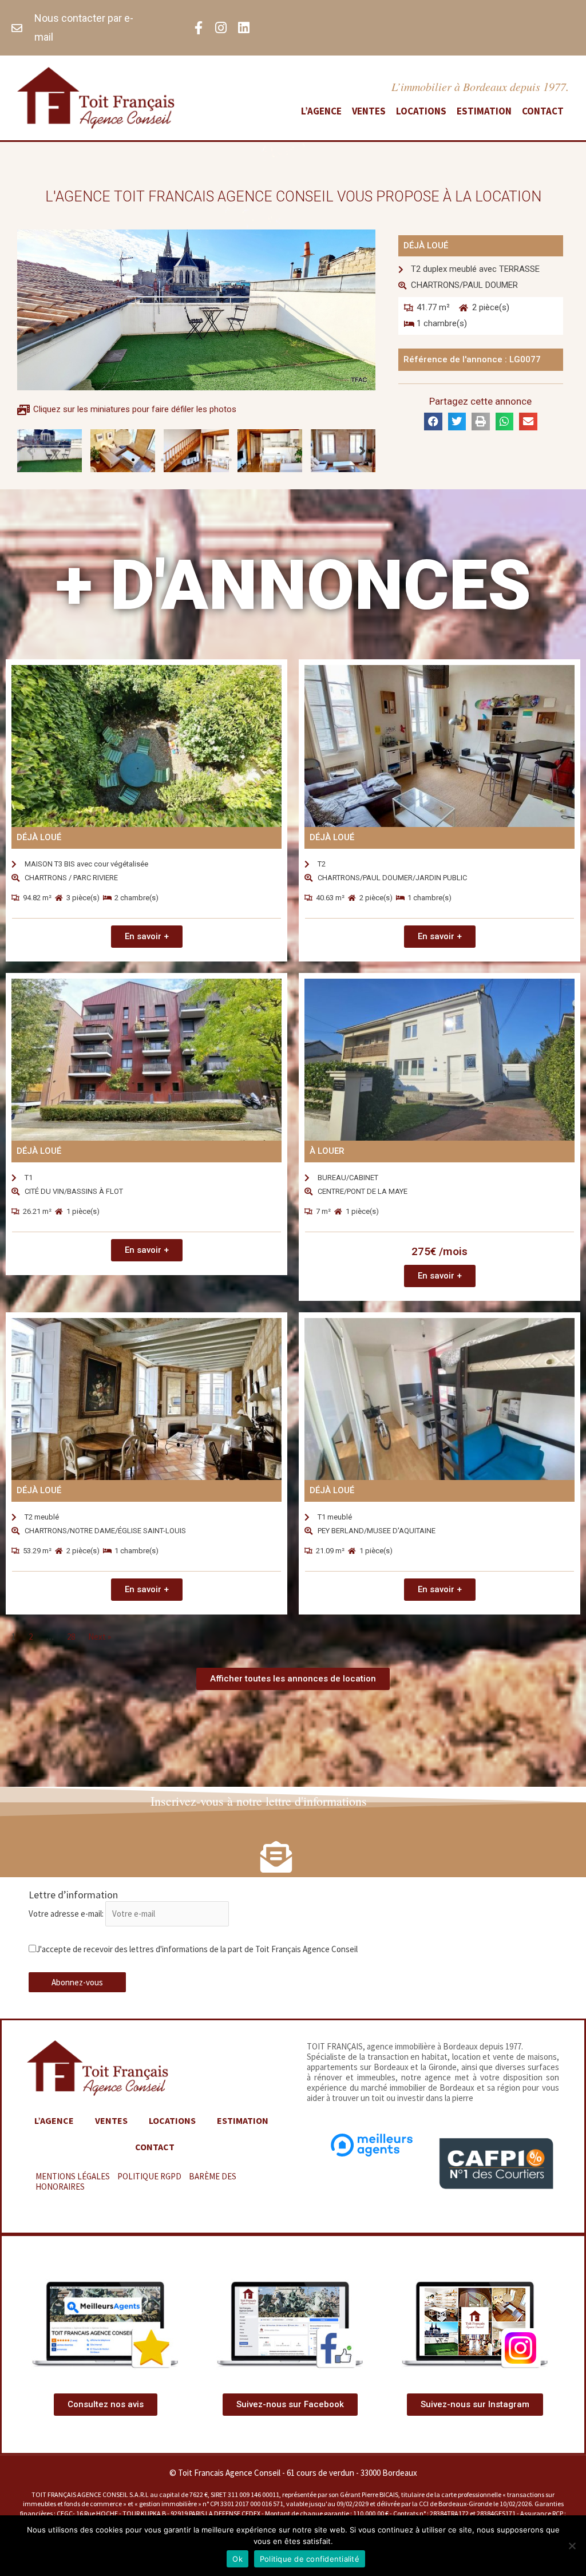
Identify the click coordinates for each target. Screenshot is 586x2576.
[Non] (572, 2546)
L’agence (321, 111)
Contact (543, 111)
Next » (100, 1637)
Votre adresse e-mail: (67, 1914)
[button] (133, 460)
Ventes (369, 111)
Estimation (484, 111)
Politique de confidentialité (310, 2559)
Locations (421, 111)
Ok (237, 2559)
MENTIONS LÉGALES (73, 2176)
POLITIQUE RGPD (149, 2176)
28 (71, 1637)
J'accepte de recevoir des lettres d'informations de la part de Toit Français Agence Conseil (197, 1949)
